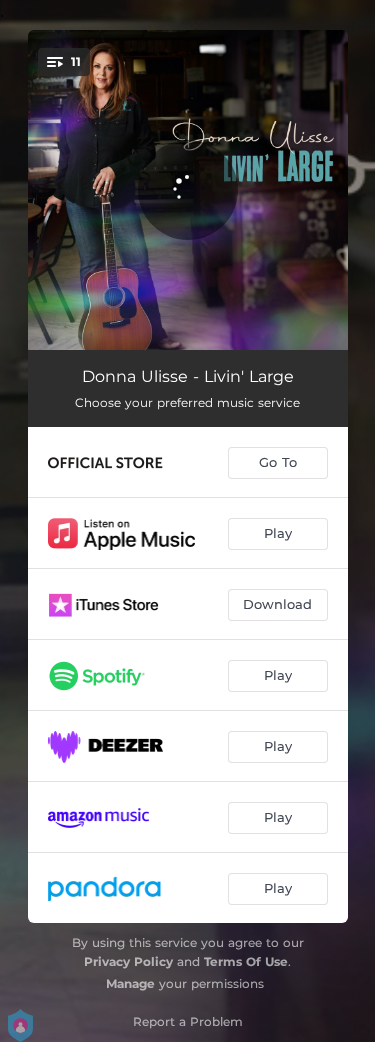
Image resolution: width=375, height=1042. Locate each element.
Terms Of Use (246, 961)
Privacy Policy (128, 961)
